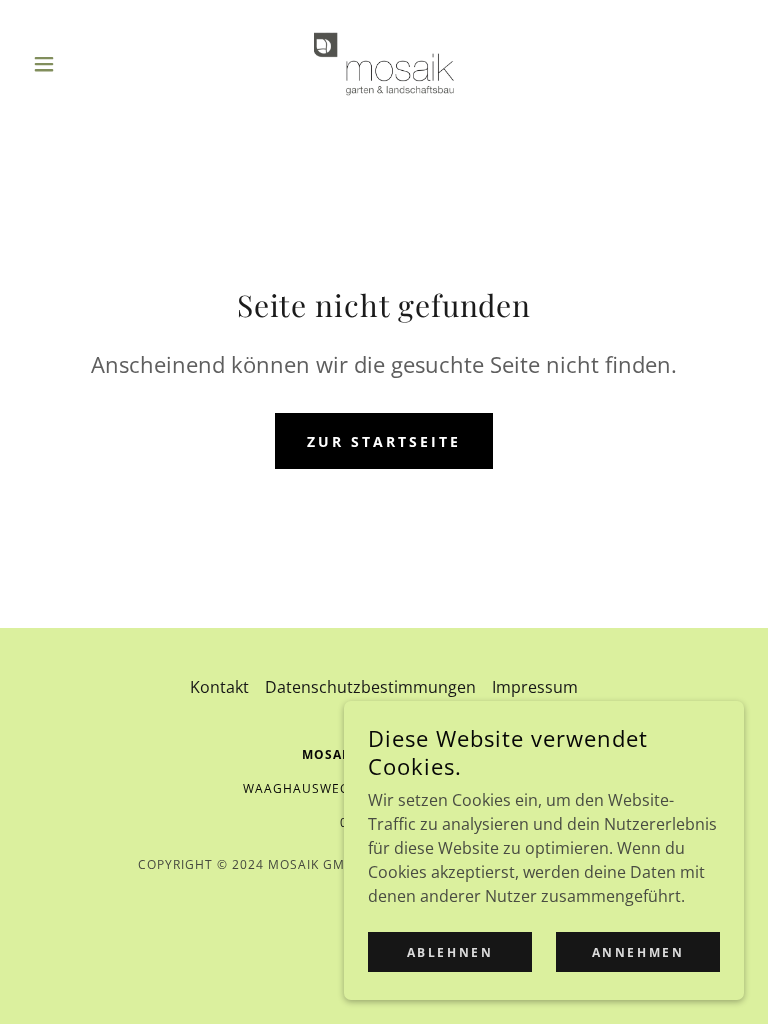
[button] (78, 64)
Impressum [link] (535, 687)
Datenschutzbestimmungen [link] (370, 687)
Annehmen (638, 952)
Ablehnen (450, 952)
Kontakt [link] (219, 687)
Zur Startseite (384, 441)
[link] (384, 64)
